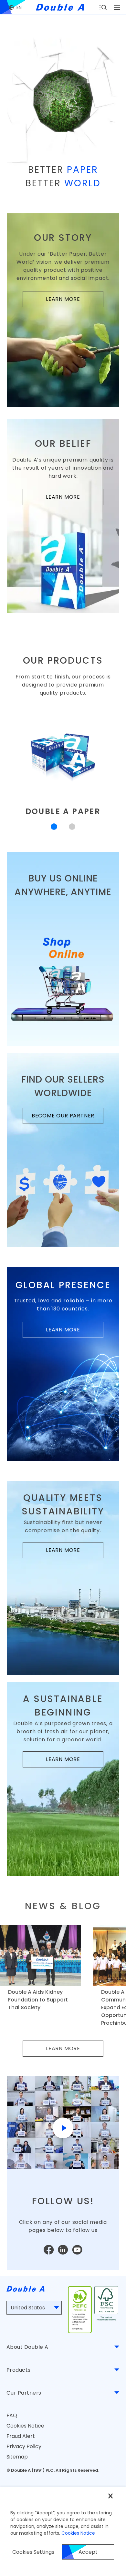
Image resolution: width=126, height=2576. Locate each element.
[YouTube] (77, 2250)
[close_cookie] (110, 2496)
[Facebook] (49, 2250)
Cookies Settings (33, 2552)
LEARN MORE (75, 301)
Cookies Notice (25, 2426)
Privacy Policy (24, 2446)
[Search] (103, 7)
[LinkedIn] (63, 2250)
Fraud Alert (21, 2436)
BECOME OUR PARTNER (68, 1118)
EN (19, 7)
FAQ (12, 2415)
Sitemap (17, 2457)
